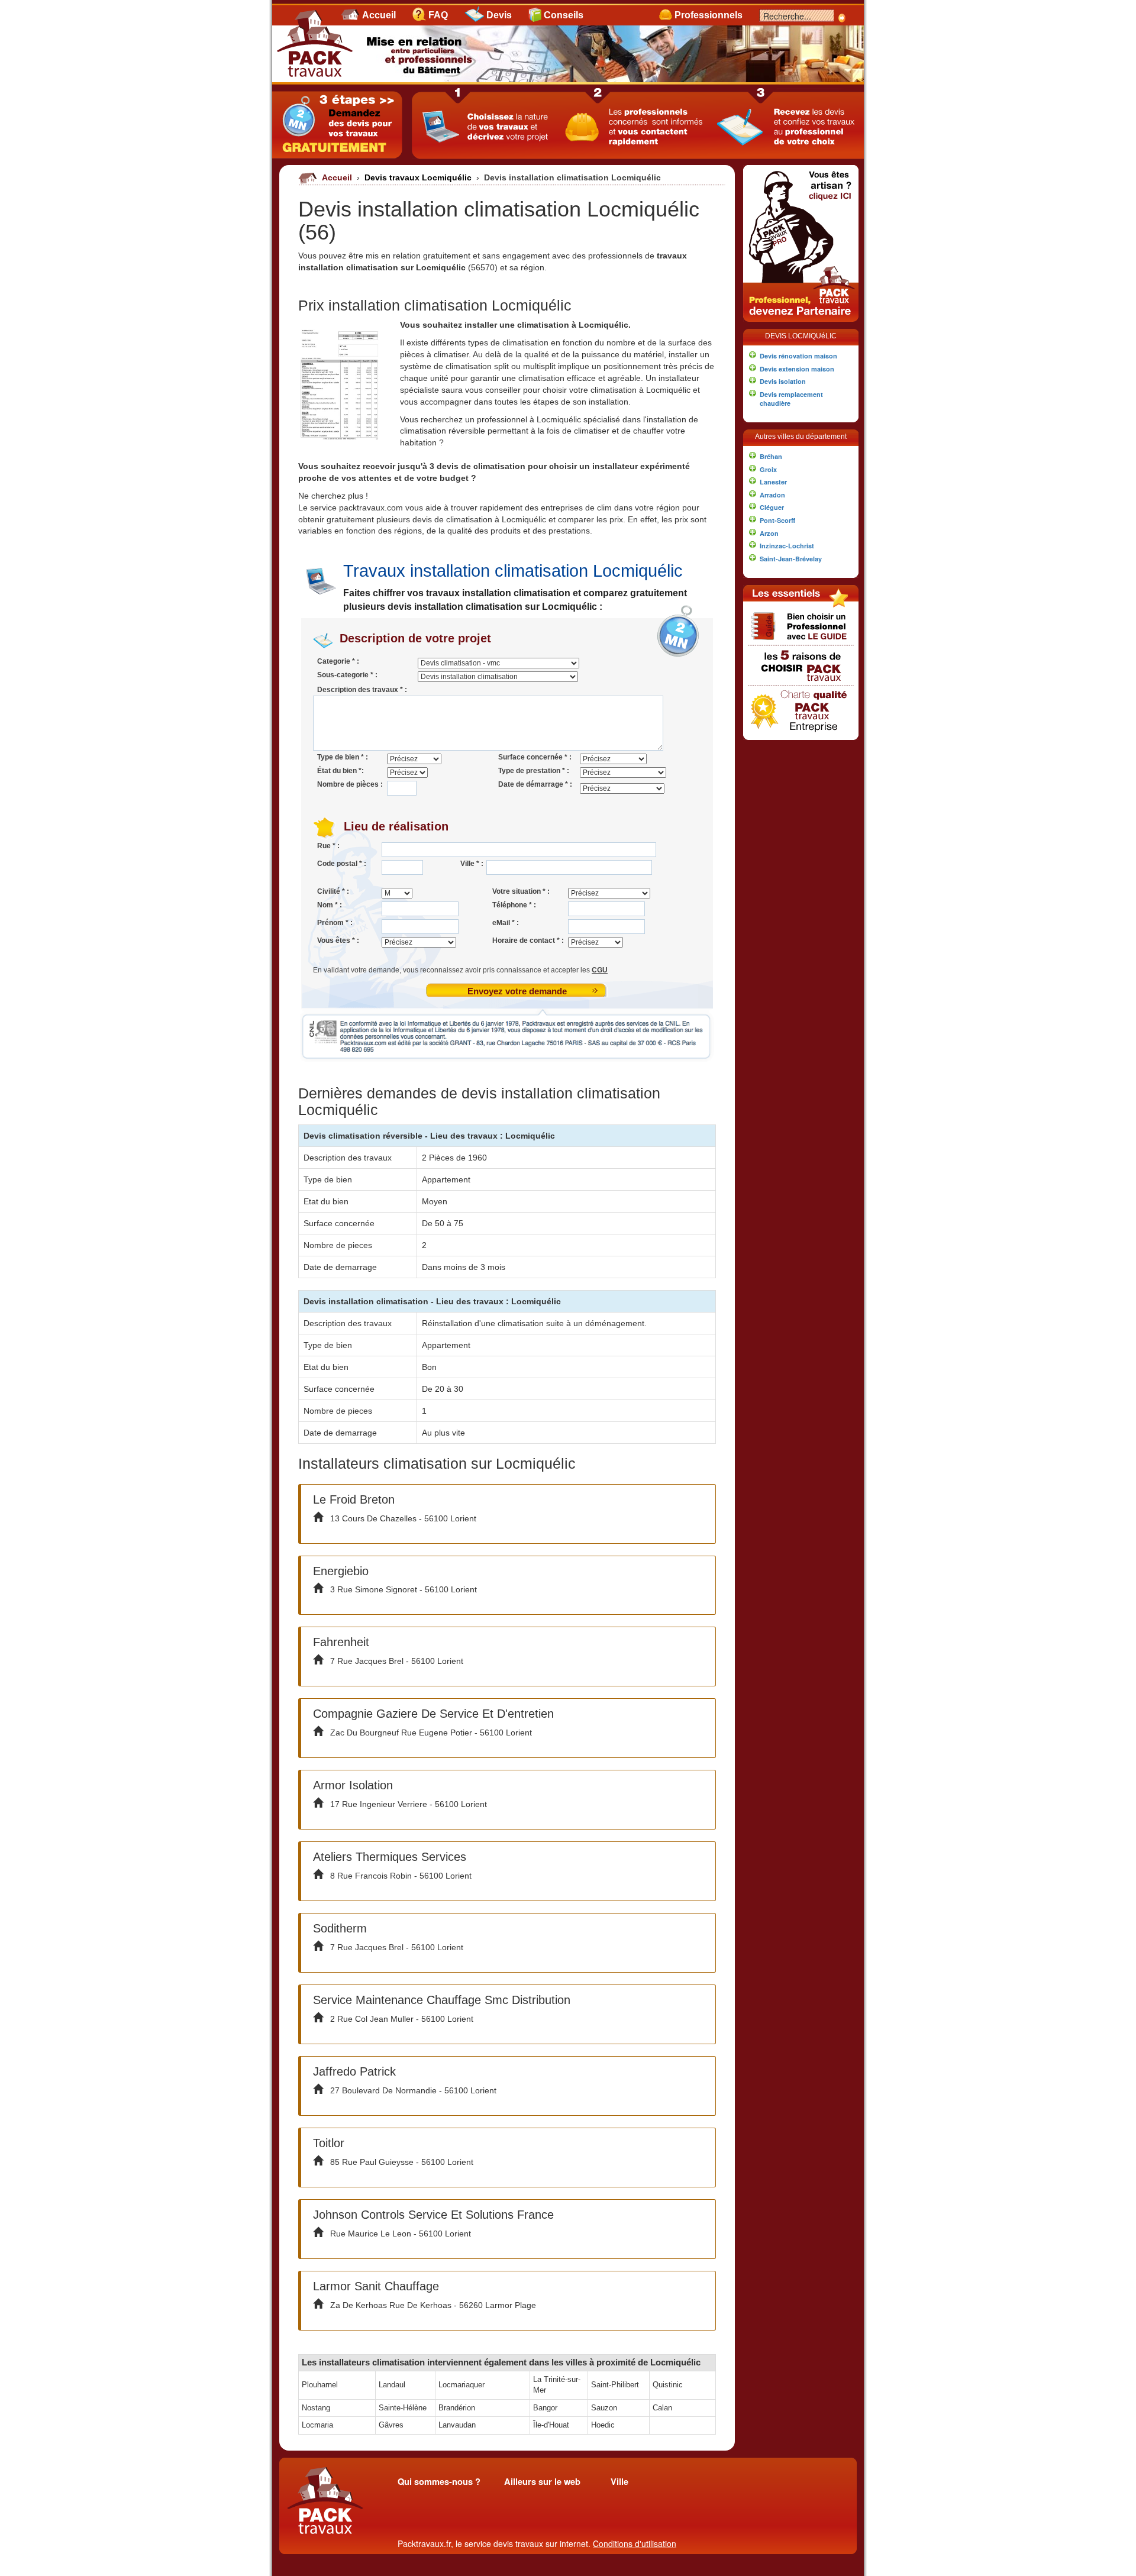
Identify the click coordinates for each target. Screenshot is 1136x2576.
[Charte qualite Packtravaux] (801, 709)
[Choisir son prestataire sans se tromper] (801, 625)
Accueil (379, 15)
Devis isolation (783, 381)
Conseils (564, 15)
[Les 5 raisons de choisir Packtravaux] (801, 664)
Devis (499, 15)
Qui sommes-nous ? (439, 2482)
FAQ (438, 15)
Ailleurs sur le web (542, 2482)
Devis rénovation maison (798, 356)
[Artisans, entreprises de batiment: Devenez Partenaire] (801, 242)
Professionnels (709, 15)
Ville (619, 2482)
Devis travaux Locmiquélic (419, 177)
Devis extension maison (797, 369)
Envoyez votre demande (517, 991)
